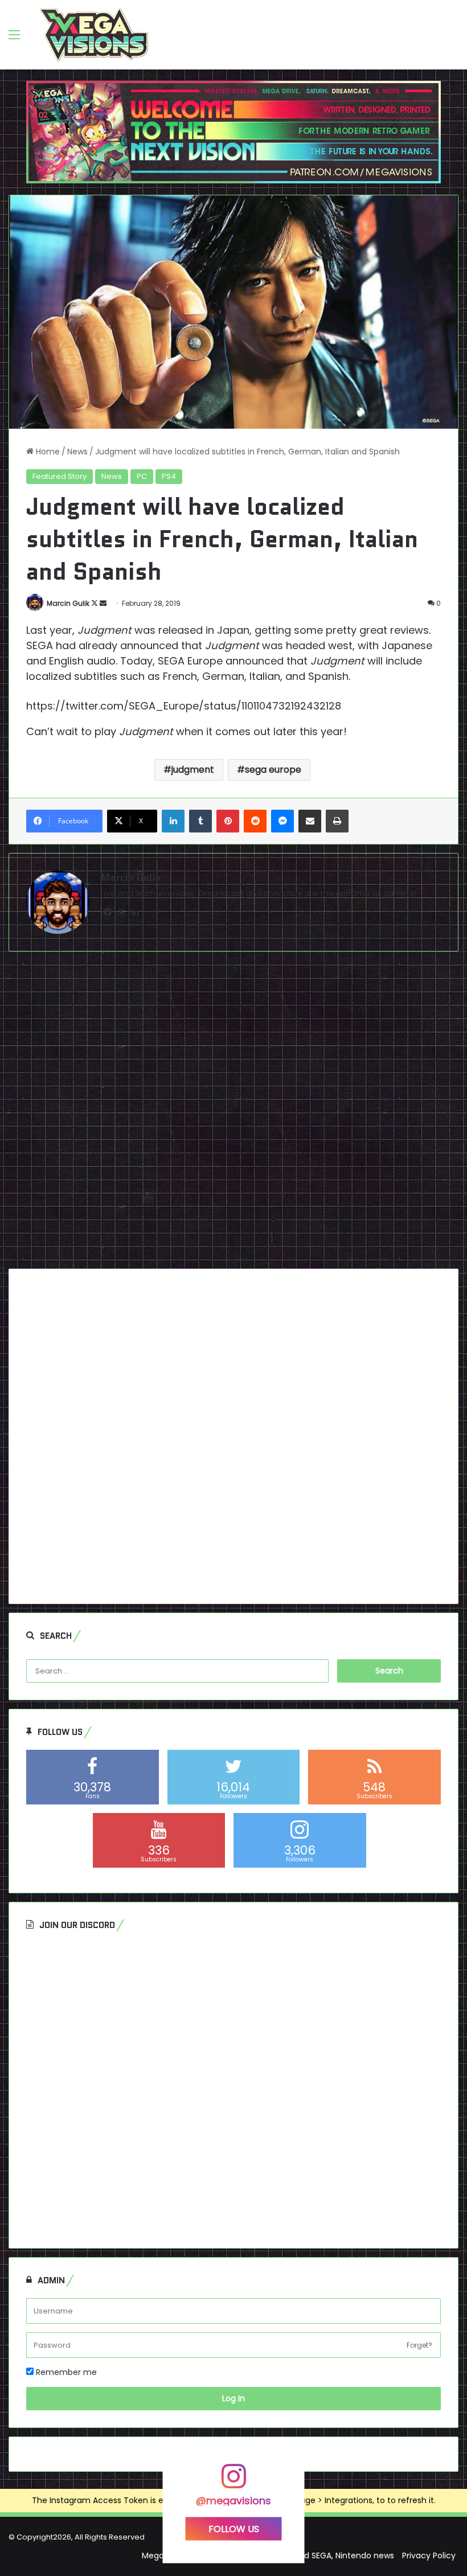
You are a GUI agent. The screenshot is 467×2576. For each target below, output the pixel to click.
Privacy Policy (429, 2556)
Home (47, 452)
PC (142, 476)
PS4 (169, 476)
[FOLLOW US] (233, 2482)
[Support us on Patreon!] (233, 132)
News (77, 452)
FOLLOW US (234, 2528)
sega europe (273, 770)
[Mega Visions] (94, 35)
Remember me (65, 2372)
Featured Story (60, 476)
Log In (233, 2398)
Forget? (419, 2345)
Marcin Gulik (68, 603)
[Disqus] (233, 1114)
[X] (121, 912)
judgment (193, 770)
